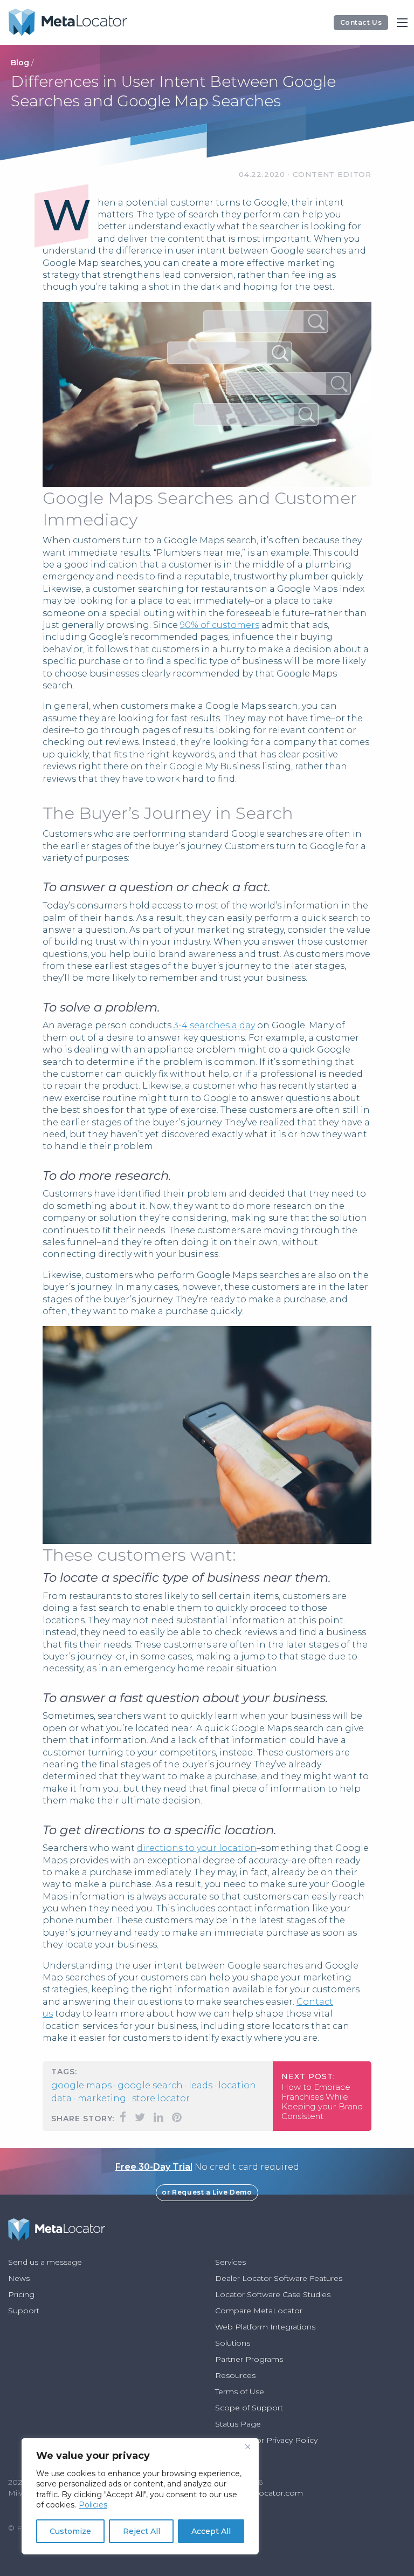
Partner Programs (249, 2359)
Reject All (142, 2531)
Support (24, 2311)
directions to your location (197, 1848)
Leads (201, 2085)
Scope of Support (249, 2408)
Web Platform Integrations (265, 2327)
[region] (140, 2496)
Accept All (211, 2531)
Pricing (21, 2294)
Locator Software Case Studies (273, 2294)
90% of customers (220, 625)
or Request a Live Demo (207, 2192)
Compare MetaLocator (259, 2311)
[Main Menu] (402, 23)
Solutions (233, 2343)
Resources (235, 2375)
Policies (93, 2505)
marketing (102, 2098)
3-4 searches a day (214, 1025)
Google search (150, 2085)
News (19, 2278)
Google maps (81, 2085)
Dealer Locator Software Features (279, 2278)
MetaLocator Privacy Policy (266, 2440)
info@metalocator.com (259, 2493)
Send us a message (45, 2262)
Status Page (238, 2424)
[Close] (247, 2447)
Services (230, 2262)
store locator (161, 2098)
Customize (70, 2531)
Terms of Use (240, 2391)
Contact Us (361, 22)
